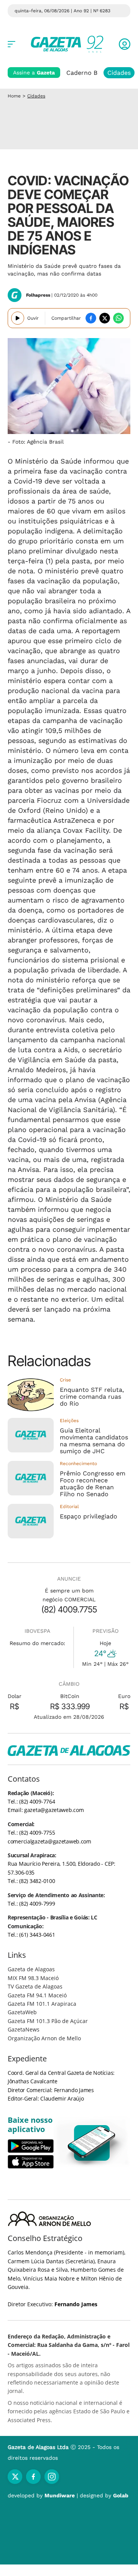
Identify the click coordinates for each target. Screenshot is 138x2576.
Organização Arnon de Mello (44, 2038)
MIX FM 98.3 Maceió (33, 1978)
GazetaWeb (22, 2012)
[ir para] (92, 2143)
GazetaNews (24, 2029)
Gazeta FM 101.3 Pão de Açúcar (48, 2021)
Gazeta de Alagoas (31, 1969)
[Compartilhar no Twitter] (105, 318)
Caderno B (82, 73)
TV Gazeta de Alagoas (35, 1986)
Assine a (34, 73)
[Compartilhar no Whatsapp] (118, 318)
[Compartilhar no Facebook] (91, 318)
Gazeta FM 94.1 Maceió (37, 1995)
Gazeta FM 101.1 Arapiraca (42, 2004)
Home (14, 96)
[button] (125, 44)
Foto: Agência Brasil (38, 442)
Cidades (119, 73)
